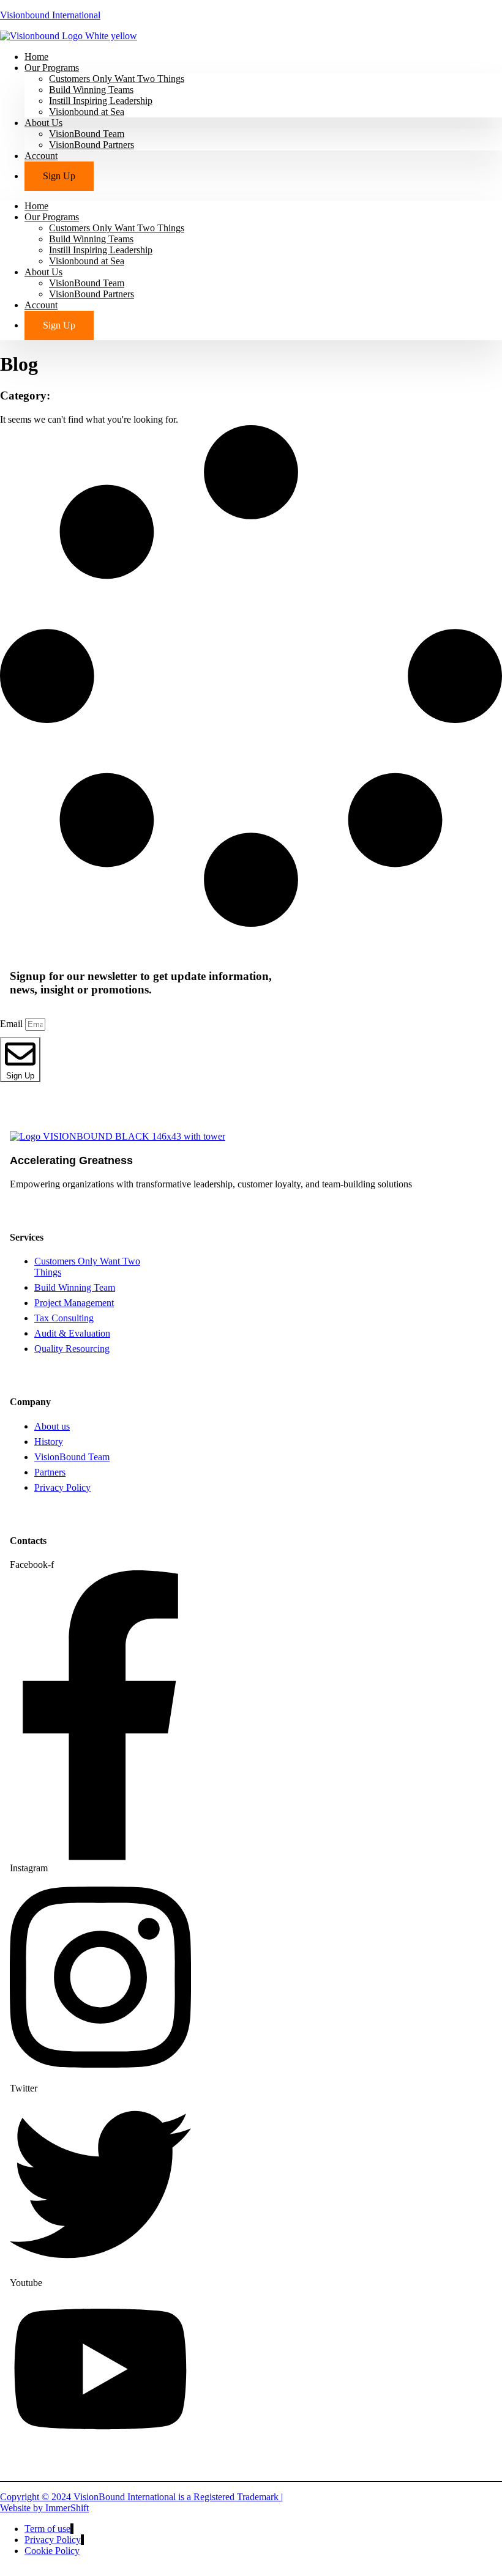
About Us (43, 123)
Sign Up (59, 176)
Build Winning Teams (91, 90)
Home (36, 206)
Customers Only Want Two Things (117, 79)
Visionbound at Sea (87, 112)
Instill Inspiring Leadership (101, 101)
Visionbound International (50, 15)
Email (13, 1024)
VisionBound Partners (92, 145)
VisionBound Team (87, 134)
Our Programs (52, 68)
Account (41, 156)
